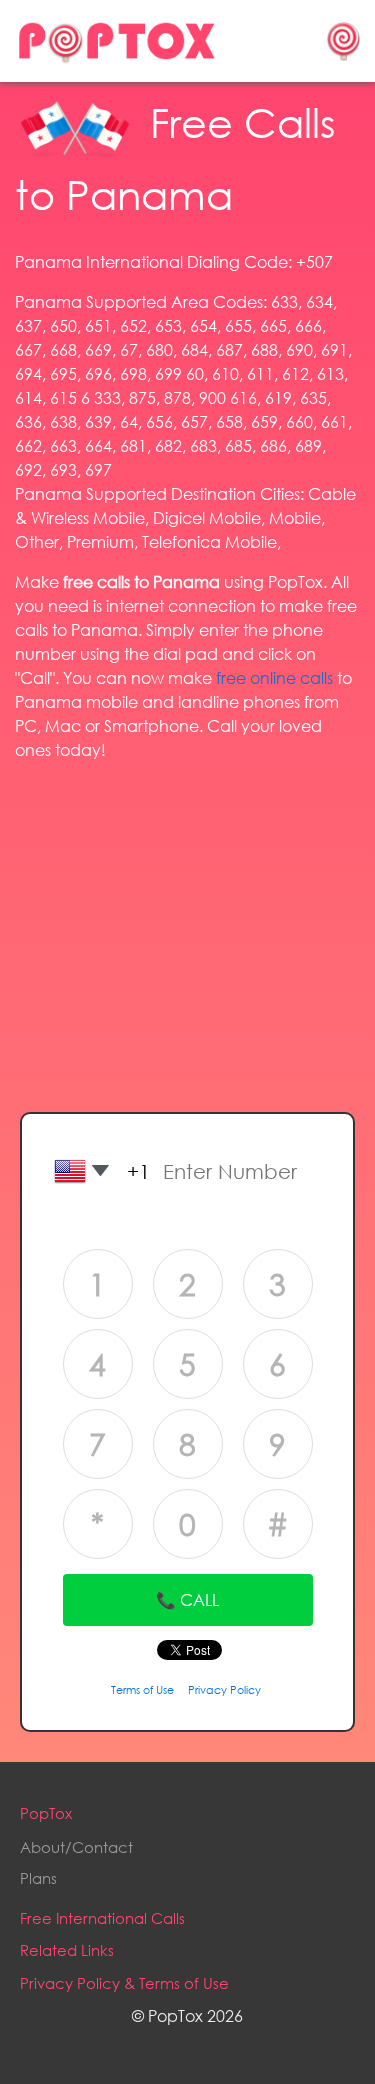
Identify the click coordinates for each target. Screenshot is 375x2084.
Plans (38, 1878)
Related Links (67, 1950)
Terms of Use (142, 1690)
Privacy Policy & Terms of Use (124, 1983)
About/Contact (76, 1847)
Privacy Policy (224, 1690)
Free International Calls (102, 1918)
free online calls (274, 677)
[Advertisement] (188, 918)
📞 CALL (187, 1599)
